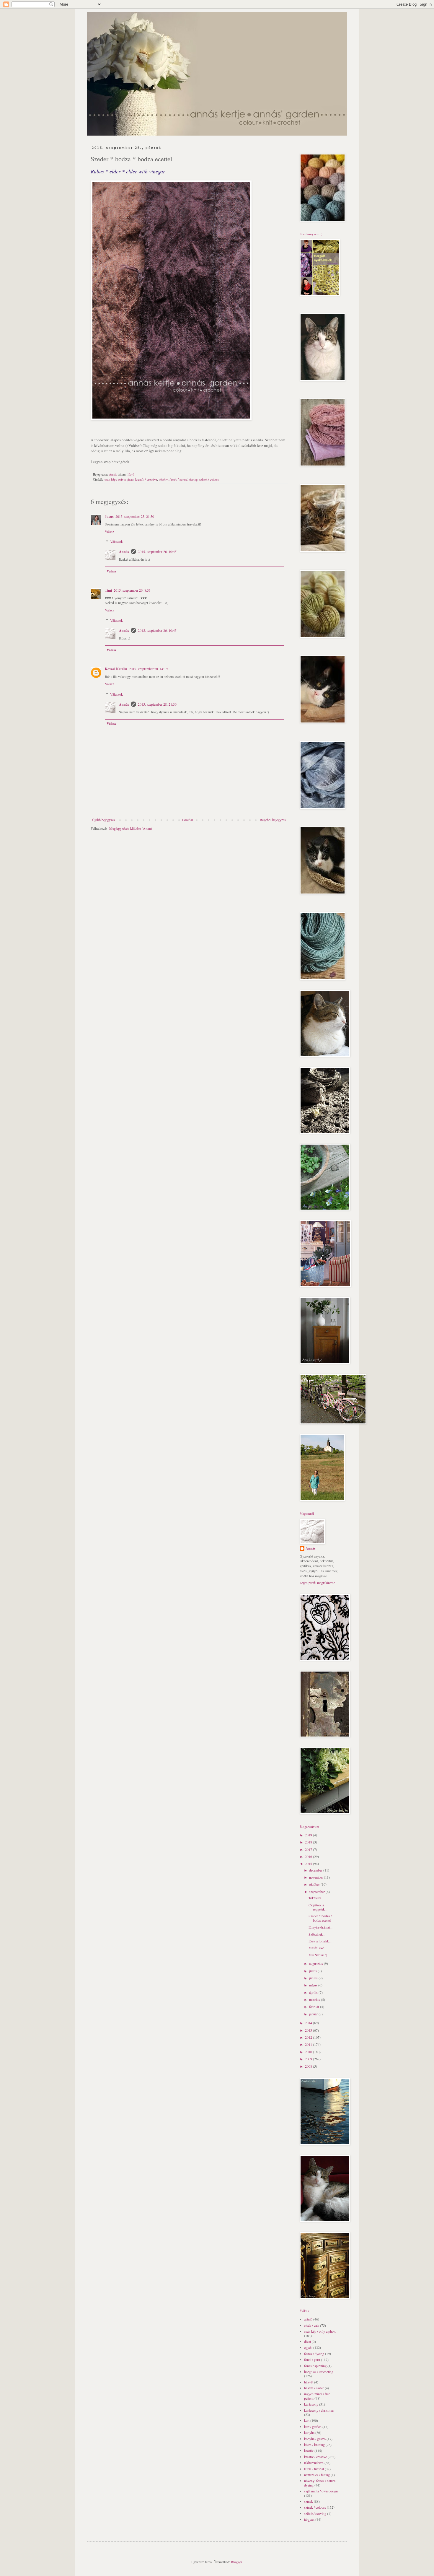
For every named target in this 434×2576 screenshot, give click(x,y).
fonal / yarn (312, 2359)
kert (307, 2420)
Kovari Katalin (116, 669)
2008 (309, 2066)
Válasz (109, 531)
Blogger (236, 2562)
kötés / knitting (314, 2445)
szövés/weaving (315, 2513)
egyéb (308, 2347)
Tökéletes (315, 1898)
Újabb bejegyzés (104, 820)
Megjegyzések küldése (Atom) (131, 828)
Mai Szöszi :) (318, 1955)
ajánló (308, 2319)
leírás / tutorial (314, 2469)
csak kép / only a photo (119, 479)
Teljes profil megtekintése (317, 1583)
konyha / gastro (315, 2439)
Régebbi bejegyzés (273, 820)
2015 (309, 1864)
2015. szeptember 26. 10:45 (157, 551)
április (314, 1992)
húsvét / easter (314, 2388)
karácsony (311, 2404)
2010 (309, 2052)
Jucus (109, 516)
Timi (108, 590)
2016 (309, 1856)
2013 (309, 2030)
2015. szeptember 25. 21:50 (135, 516)
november (316, 1877)
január (314, 2014)
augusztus (316, 1963)
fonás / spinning (315, 2366)
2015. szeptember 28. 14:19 (148, 669)
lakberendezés (314, 2463)
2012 (309, 2037)
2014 (309, 2023)
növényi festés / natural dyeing (178, 479)
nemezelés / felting (317, 2475)
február (315, 2007)
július (313, 1971)
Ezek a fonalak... (320, 1941)
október (315, 1884)
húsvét (309, 2382)
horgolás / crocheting (319, 2372)
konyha (309, 2432)
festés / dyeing (314, 2354)
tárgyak (309, 2519)
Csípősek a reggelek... (318, 1907)
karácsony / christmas (319, 2410)
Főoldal (187, 820)
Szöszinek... (317, 1934)
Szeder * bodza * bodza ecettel (320, 1918)
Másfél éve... (318, 1948)
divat (307, 2341)
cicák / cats (312, 2325)
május (314, 1985)
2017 (309, 1849)
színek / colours (209, 479)
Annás (124, 552)
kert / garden (313, 2427)
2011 (309, 2044)
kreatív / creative (146, 479)
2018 (309, 1842)
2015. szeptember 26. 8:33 (132, 590)
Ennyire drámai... (320, 1927)
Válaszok (116, 542)
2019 (309, 1835)
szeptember (317, 1892)
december (316, 1870)
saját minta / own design (321, 2491)
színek (309, 2501)
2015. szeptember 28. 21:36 (157, 704)
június (314, 1978)
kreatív (309, 2450)
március (315, 1999)
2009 (309, 2059)
